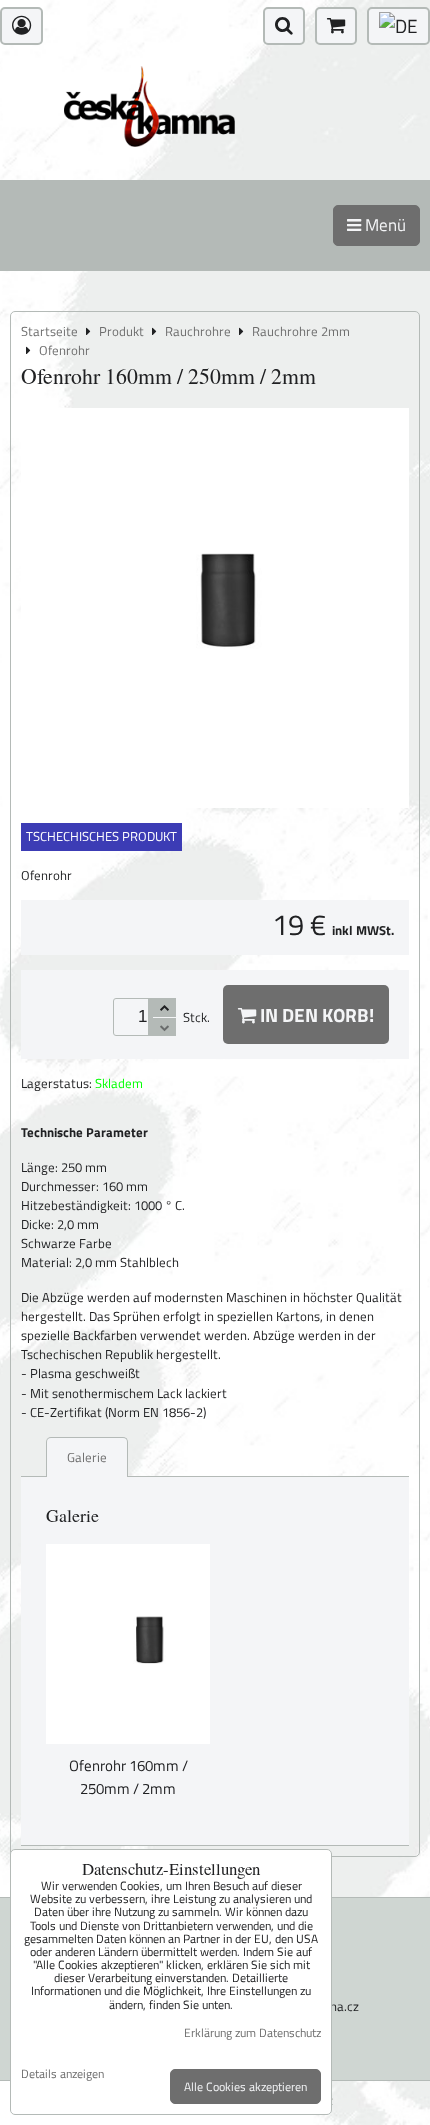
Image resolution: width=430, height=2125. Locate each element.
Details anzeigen (62, 2073)
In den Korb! (315, 1014)
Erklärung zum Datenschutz (252, 2032)
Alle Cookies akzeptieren (245, 2086)
